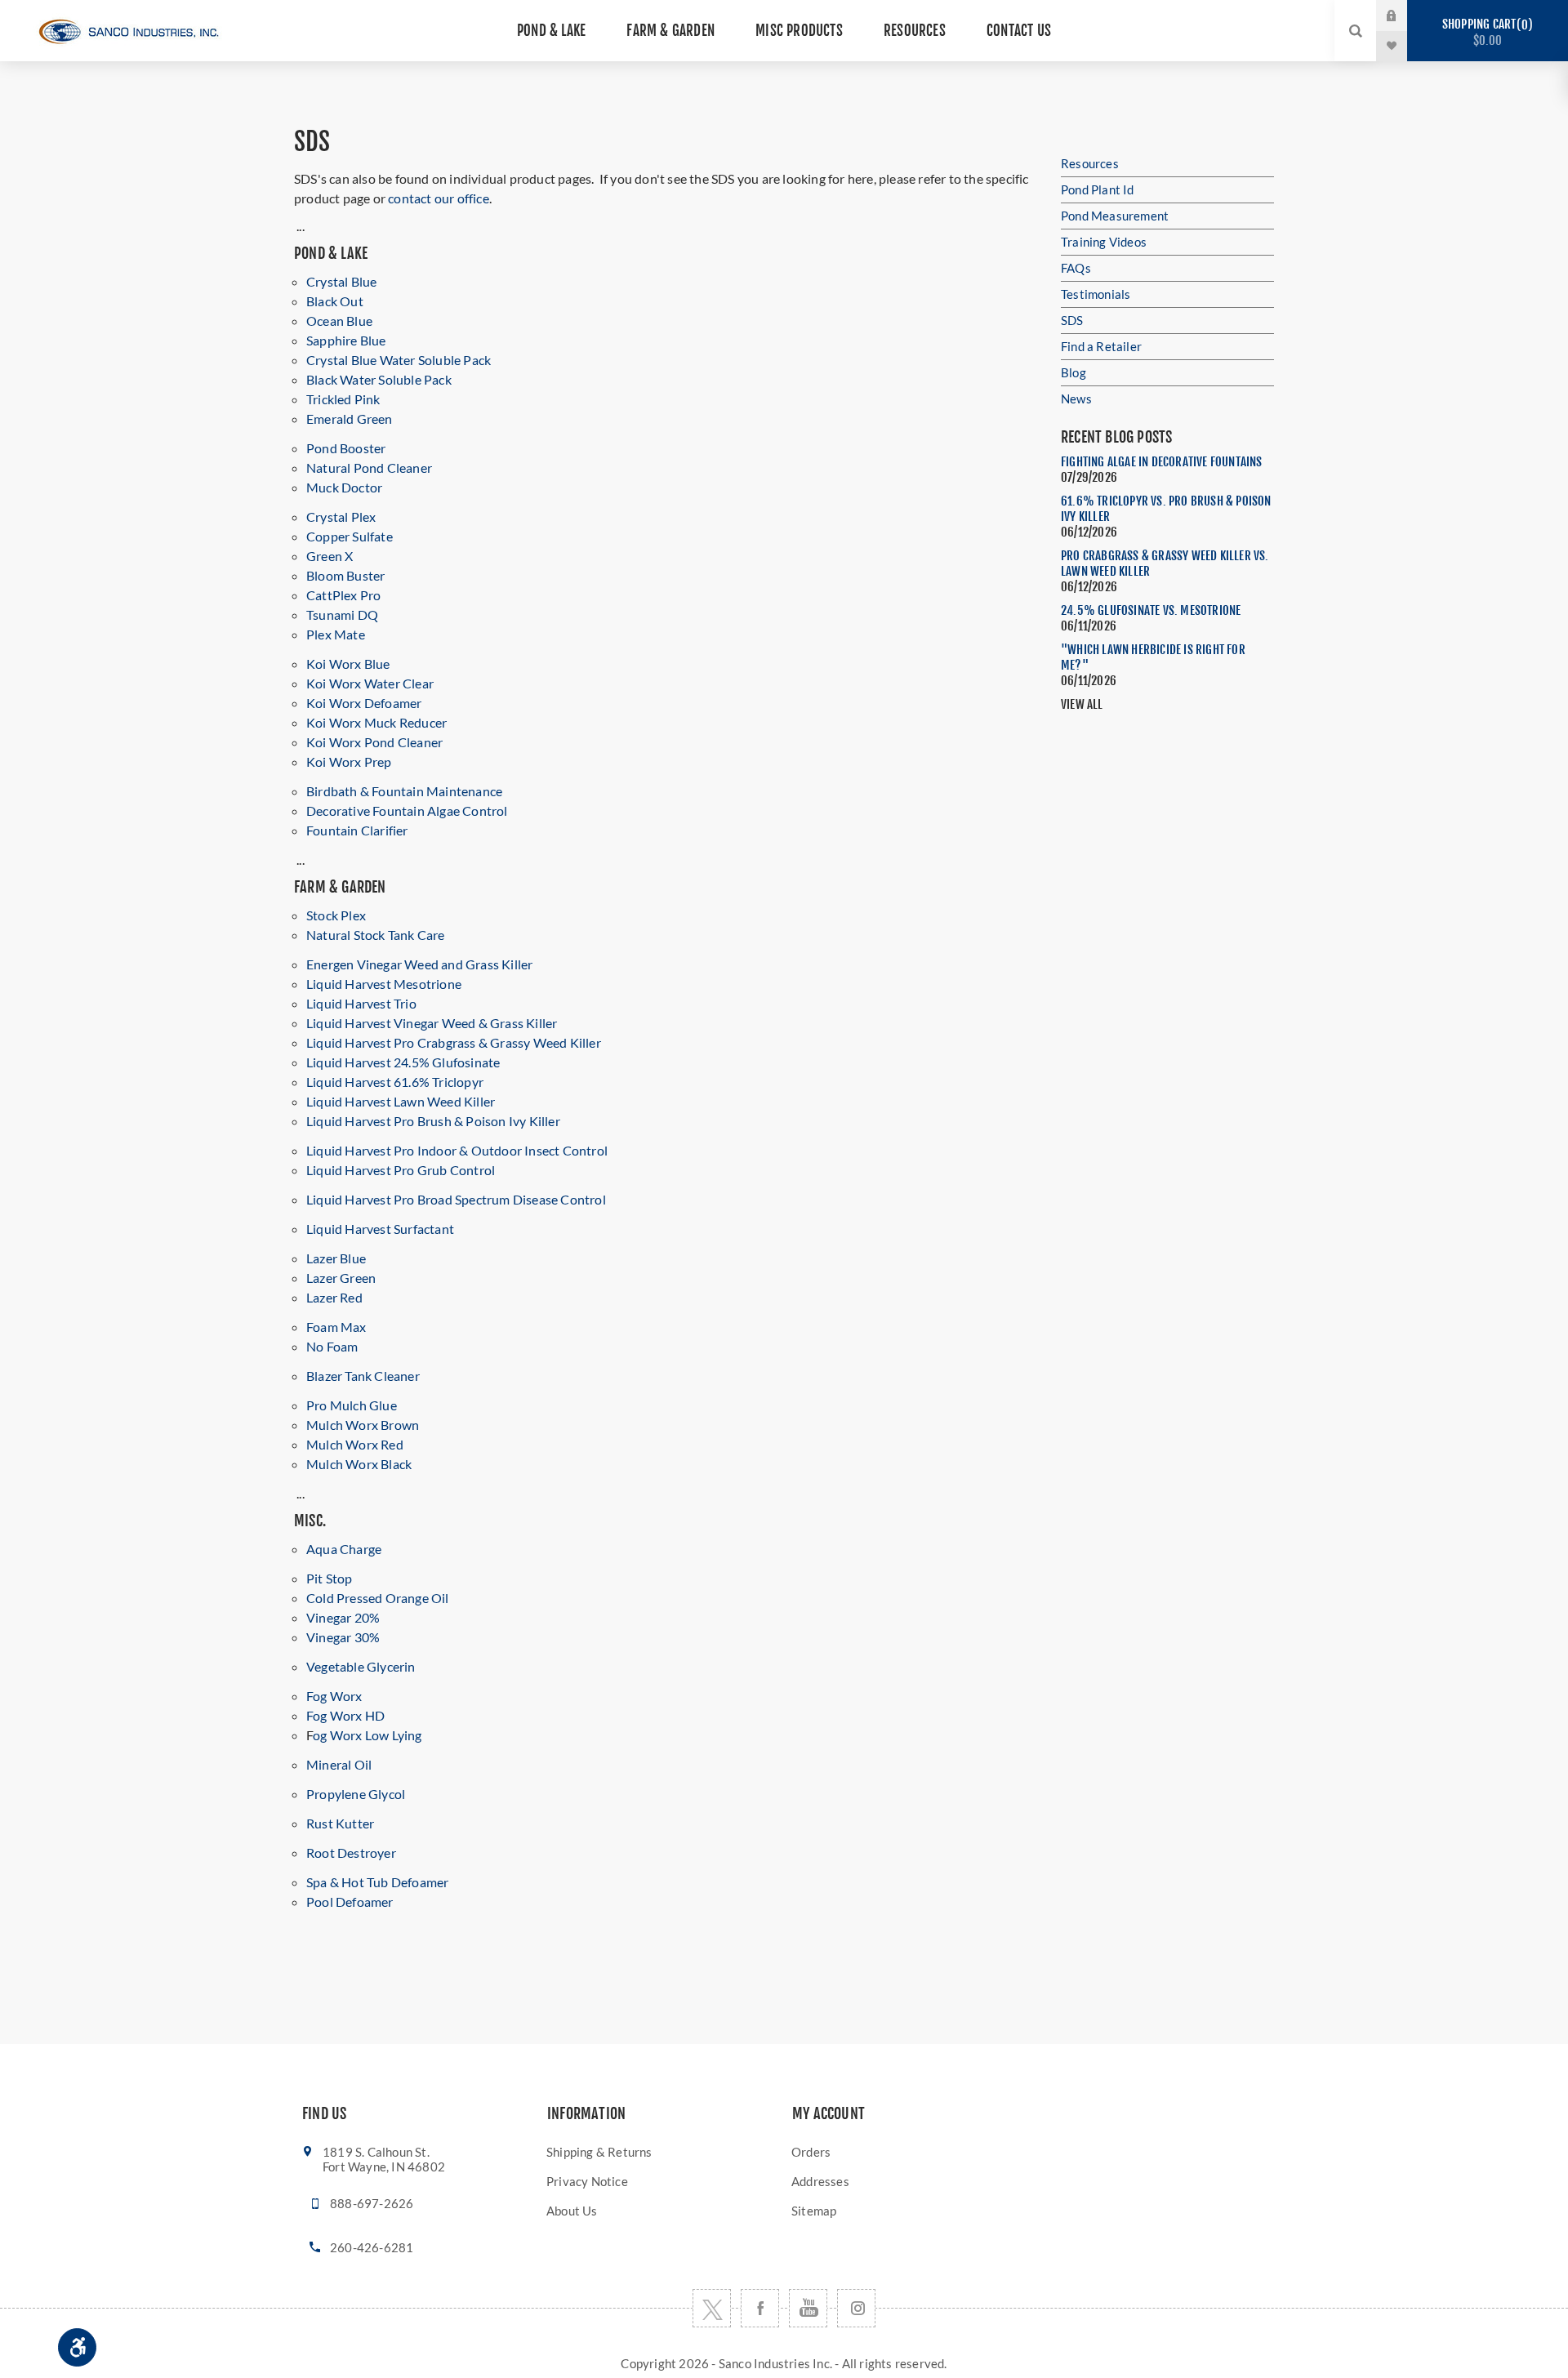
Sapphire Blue (346, 340)
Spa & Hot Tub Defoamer (377, 1882)
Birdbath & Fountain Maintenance (404, 791)
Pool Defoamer (350, 1902)
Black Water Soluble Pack (379, 379)
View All (1082, 704)
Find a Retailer (1101, 346)
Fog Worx (334, 1696)
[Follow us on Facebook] (760, 2308)
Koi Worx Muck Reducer (376, 722)
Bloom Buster (345, 575)
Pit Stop (330, 1578)
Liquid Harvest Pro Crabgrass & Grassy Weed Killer (454, 1042)
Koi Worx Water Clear (370, 683)
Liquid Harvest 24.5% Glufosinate (403, 1062)
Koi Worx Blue (348, 664)
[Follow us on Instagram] (856, 2308)
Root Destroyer (351, 1853)
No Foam (332, 1346)
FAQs (1076, 268)
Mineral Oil (339, 1764)
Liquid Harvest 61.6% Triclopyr (395, 1082)
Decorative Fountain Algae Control (407, 810)
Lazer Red (334, 1297)
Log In (1405, 15)
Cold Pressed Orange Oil (378, 1598)
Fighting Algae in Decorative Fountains (1162, 462)
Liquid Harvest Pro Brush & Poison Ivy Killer (433, 1121)
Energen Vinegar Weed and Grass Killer (419, 964)
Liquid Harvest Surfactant (380, 1229)
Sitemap (814, 2211)
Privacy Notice (587, 2181)
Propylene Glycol (356, 1794)
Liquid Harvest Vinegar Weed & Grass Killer (432, 1023)
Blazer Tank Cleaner (363, 1376)
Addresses (820, 2181)
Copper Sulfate (350, 536)
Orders (811, 2152)
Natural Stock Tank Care (376, 935)
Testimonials (1096, 294)
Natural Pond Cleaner (369, 468)
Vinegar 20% (343, 1617)
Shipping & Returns (599, 2152)
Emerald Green (350, 419)
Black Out (335, 301)
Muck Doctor (344, 487)
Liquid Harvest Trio (361, 1003)
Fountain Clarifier (357, 830)
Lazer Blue (336, 1258)
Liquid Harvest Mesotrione (384, 984)
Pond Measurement (1115, 216)
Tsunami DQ (342, 615)
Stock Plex (336, 915)
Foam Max (336, 1327)
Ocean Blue (339, 321)
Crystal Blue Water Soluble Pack (399, 360)
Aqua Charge (344, 1549)
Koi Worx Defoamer (364, 703)
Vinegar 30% (343, 1637)
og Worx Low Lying (367, 1735)
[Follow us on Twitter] (712, 2308)
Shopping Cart (1485, 32)
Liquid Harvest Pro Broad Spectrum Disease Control (456, 1199)
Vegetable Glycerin (361, 1666)
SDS (1072, 320)
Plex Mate (336, 634)
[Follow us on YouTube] (808, 2308)
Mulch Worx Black (359, 1464)
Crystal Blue (341, 281)
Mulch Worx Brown (363, 1425)
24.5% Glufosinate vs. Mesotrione (1151, 610)
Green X (330, 556)
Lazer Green (341, 1278)
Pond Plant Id (1098, 189)
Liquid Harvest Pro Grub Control (401, 1170)
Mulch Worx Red (355, 1444)
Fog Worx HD (345, 1715)
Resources (1090, 163)
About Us (572, 2211)
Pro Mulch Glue (352, 1405)
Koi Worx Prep (349, 761)
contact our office (439, 198)
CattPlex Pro (343, 595)
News (1076, 399)
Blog (1074, 372)
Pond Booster (346, 448)
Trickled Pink (343, 399)
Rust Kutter (340, 1823)
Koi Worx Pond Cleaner (374, 742)
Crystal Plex (341, 517)
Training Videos (1104, 242)
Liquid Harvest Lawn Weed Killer (401, 1101)
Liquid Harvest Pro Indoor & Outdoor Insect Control (457, 1150)
